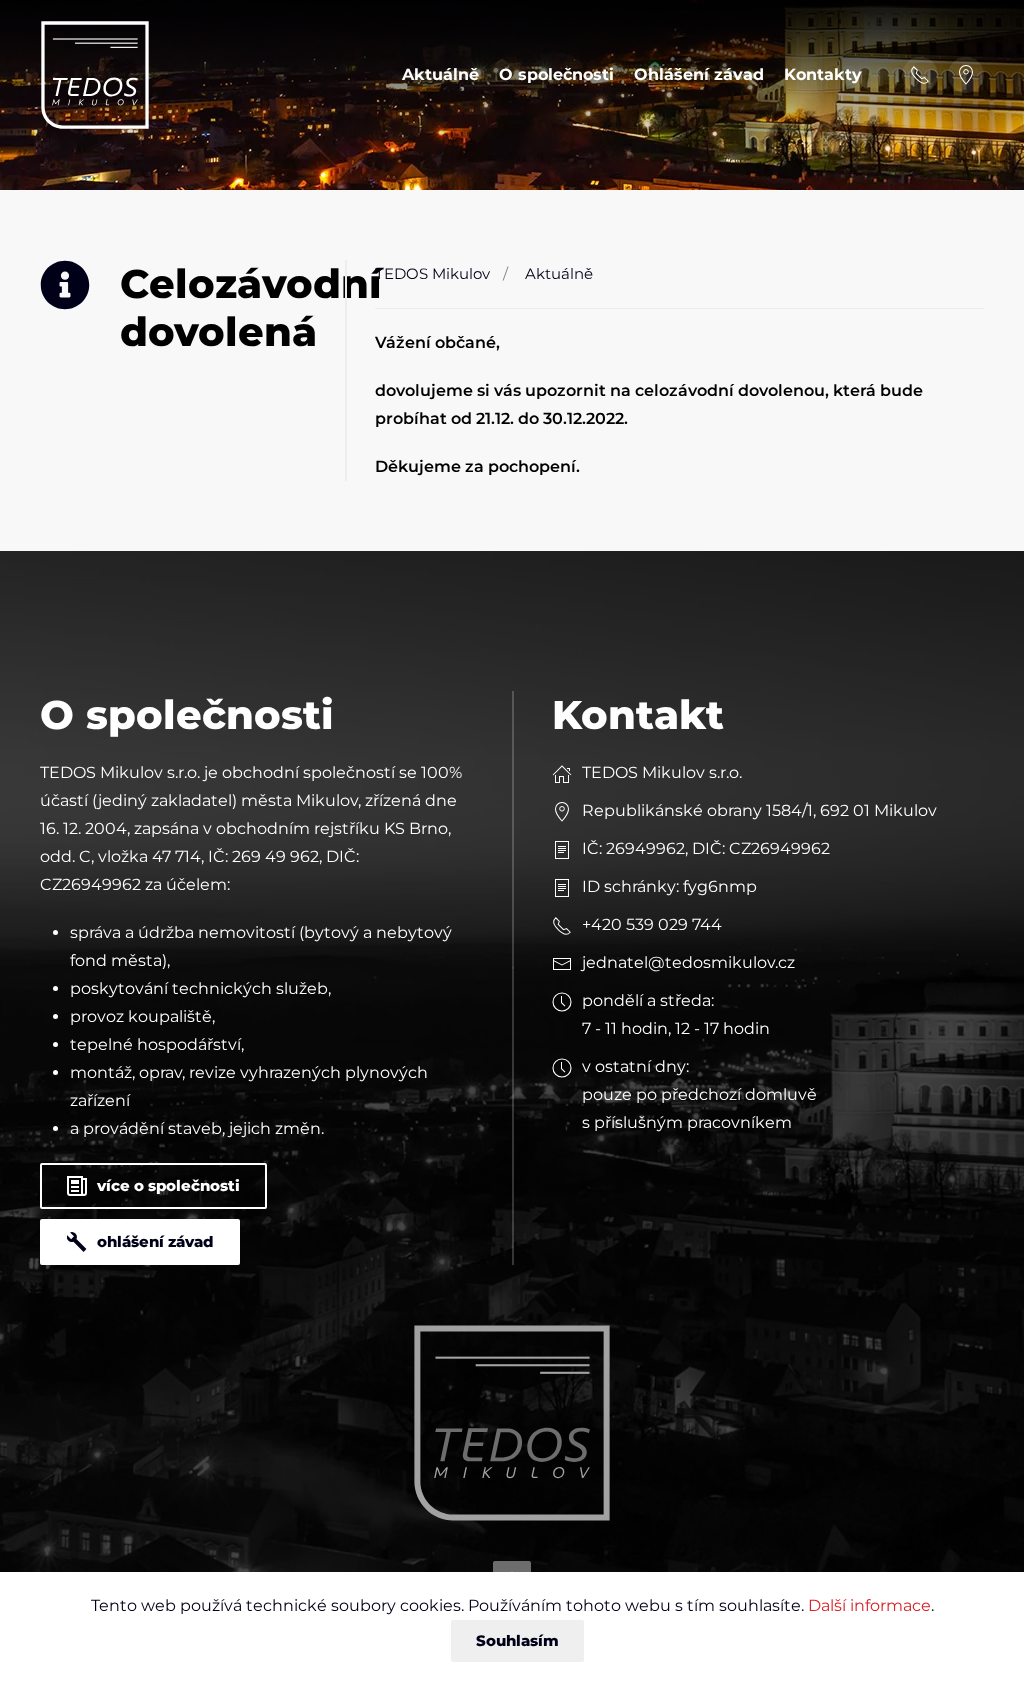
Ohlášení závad (699, 74)
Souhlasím (517, 1640)
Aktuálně (440, 74)
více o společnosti (168, 1185)
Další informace (869, 1605)
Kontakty (823, 74)
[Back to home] (95, 75)
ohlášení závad (155, 1241)
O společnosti (556, 74)
